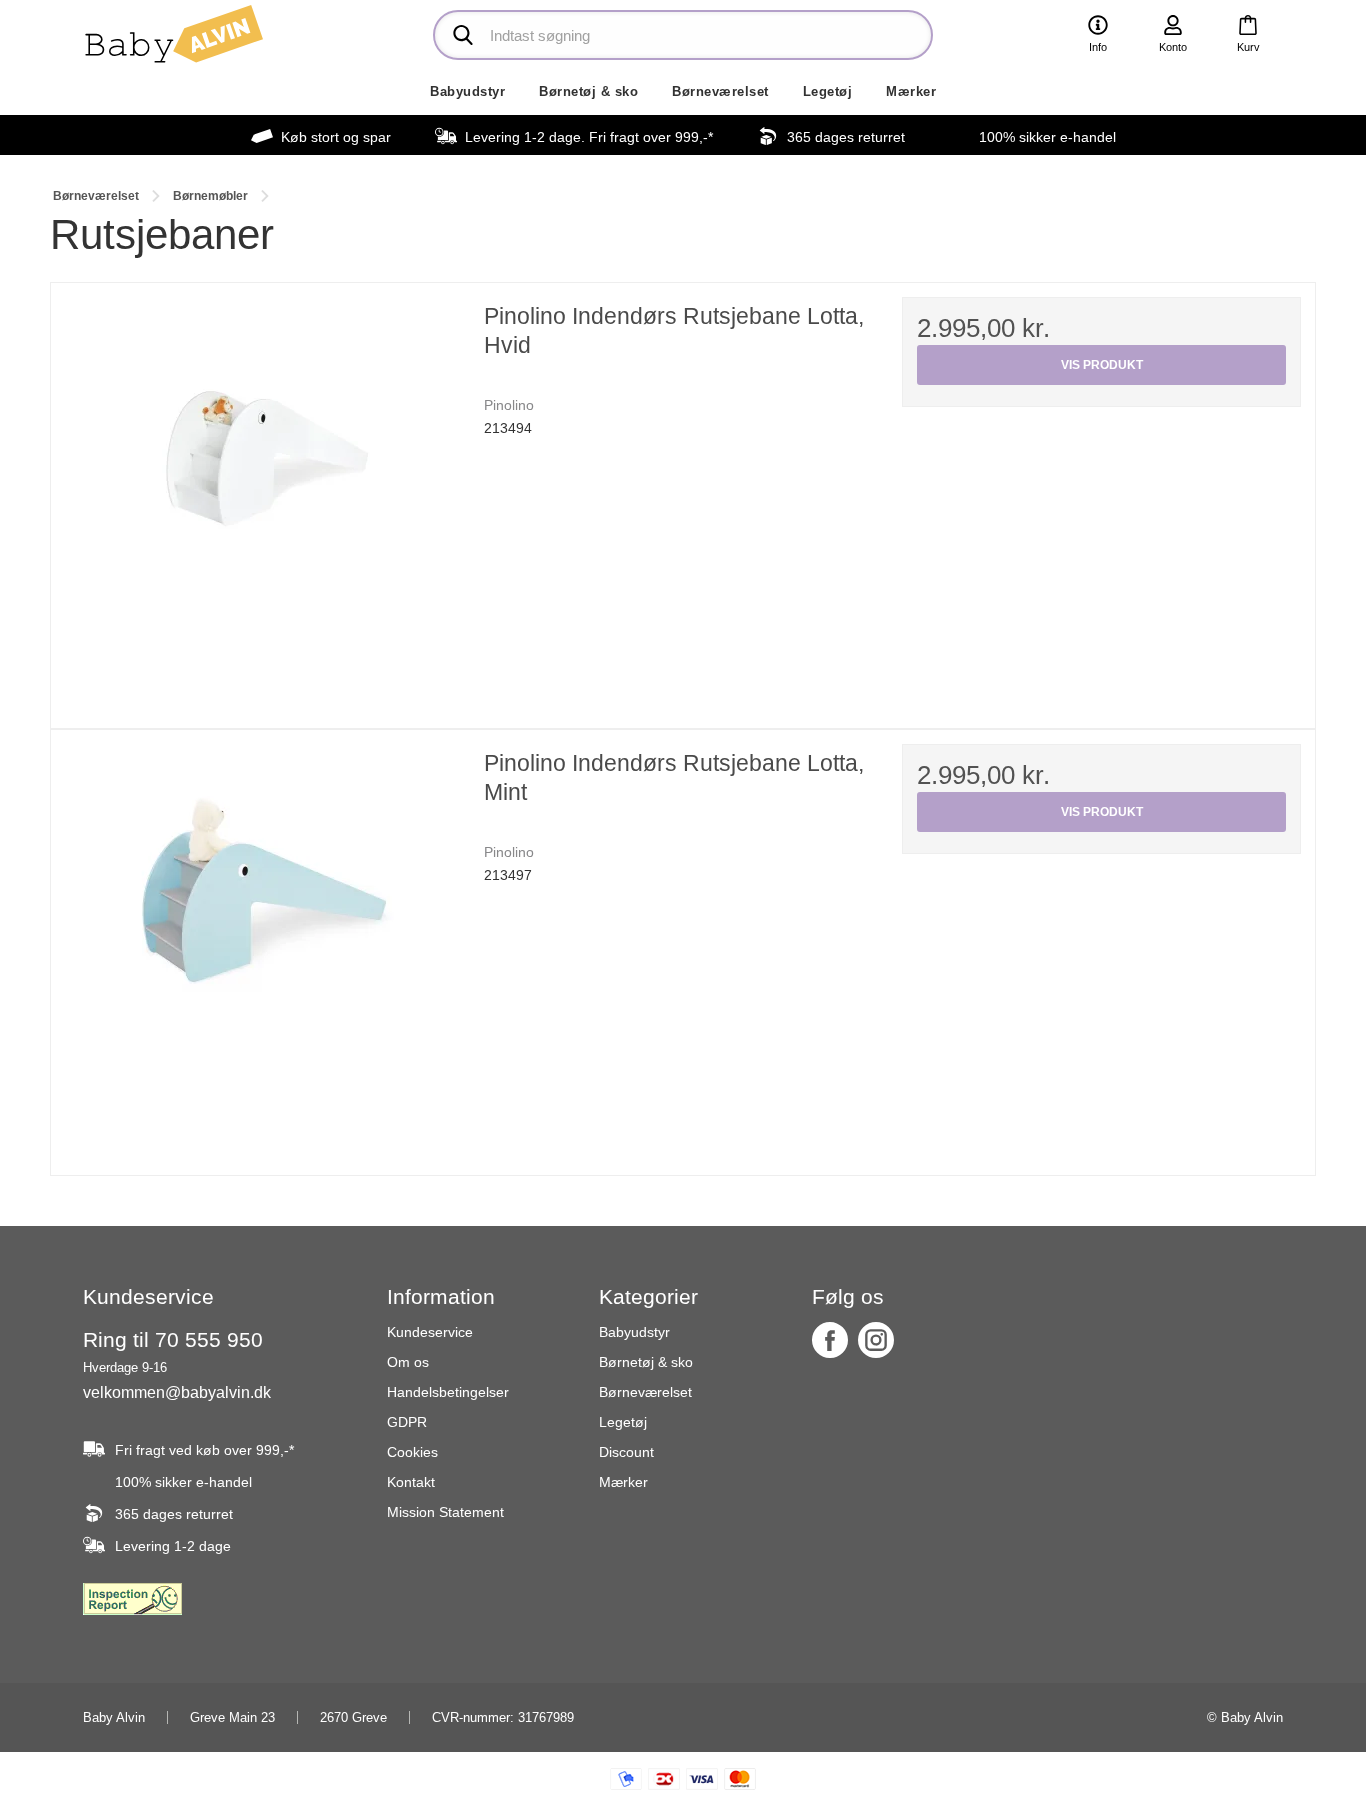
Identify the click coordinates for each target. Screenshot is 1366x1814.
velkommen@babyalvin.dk (177, 1392)
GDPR (407, 1422)
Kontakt (411, 1482)
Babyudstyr (467, 91)
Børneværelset (720, 91)
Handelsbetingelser (448, 1392)
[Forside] (173, 34)
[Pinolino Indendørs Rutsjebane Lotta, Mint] (264, 943)
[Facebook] (830, 1340)
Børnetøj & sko (588, 91)
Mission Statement (445, 1512)
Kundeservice (430, 1332)
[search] (683, 35)
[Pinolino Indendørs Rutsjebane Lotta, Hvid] (264, 496)
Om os (408, 1362)
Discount (626, 1452)
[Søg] (463, 35)
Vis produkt (1102, 365)
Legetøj (828, 91)
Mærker (911, 91)
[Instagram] (876, 1340)
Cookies (412, 1452)
